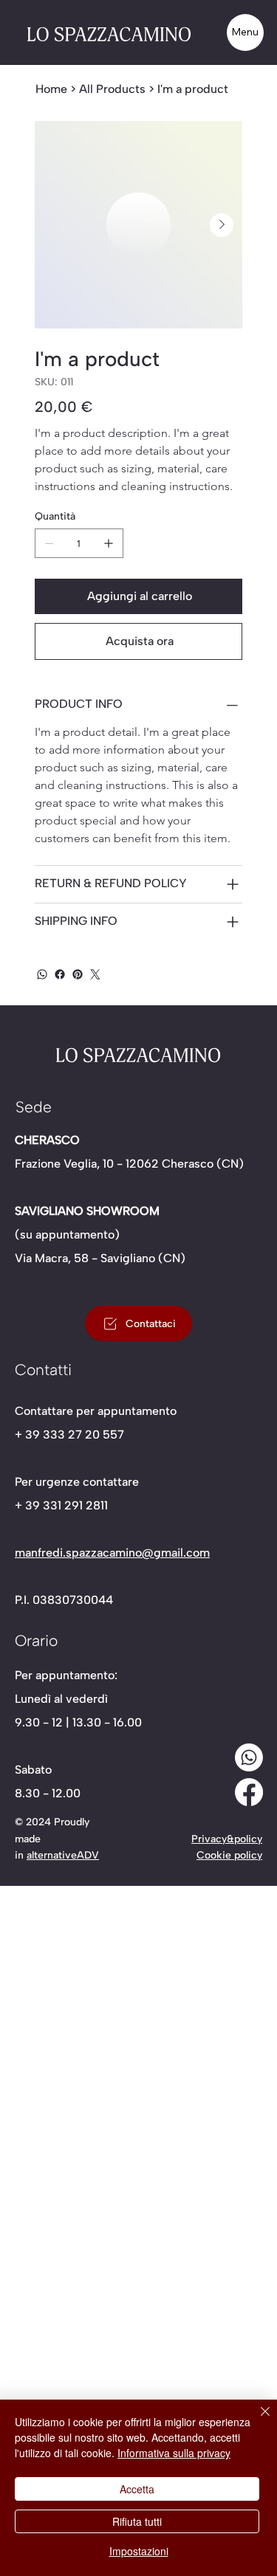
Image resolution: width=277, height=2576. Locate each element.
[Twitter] (95, 974)
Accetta (137, 2489)
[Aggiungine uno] (109, 543)
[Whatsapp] (249, 1757)
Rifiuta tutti (137, 2521)
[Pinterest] (78, 974)
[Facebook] (60, 974)
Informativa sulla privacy (174, 2453)
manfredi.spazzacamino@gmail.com (112, 1553)
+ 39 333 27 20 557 (69, 1435)
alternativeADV (63, 1855)
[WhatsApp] (42, 974)
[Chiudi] (256, 2420)
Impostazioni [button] (139, 2551)
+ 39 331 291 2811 (61, 1505)
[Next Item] (222, 225)
